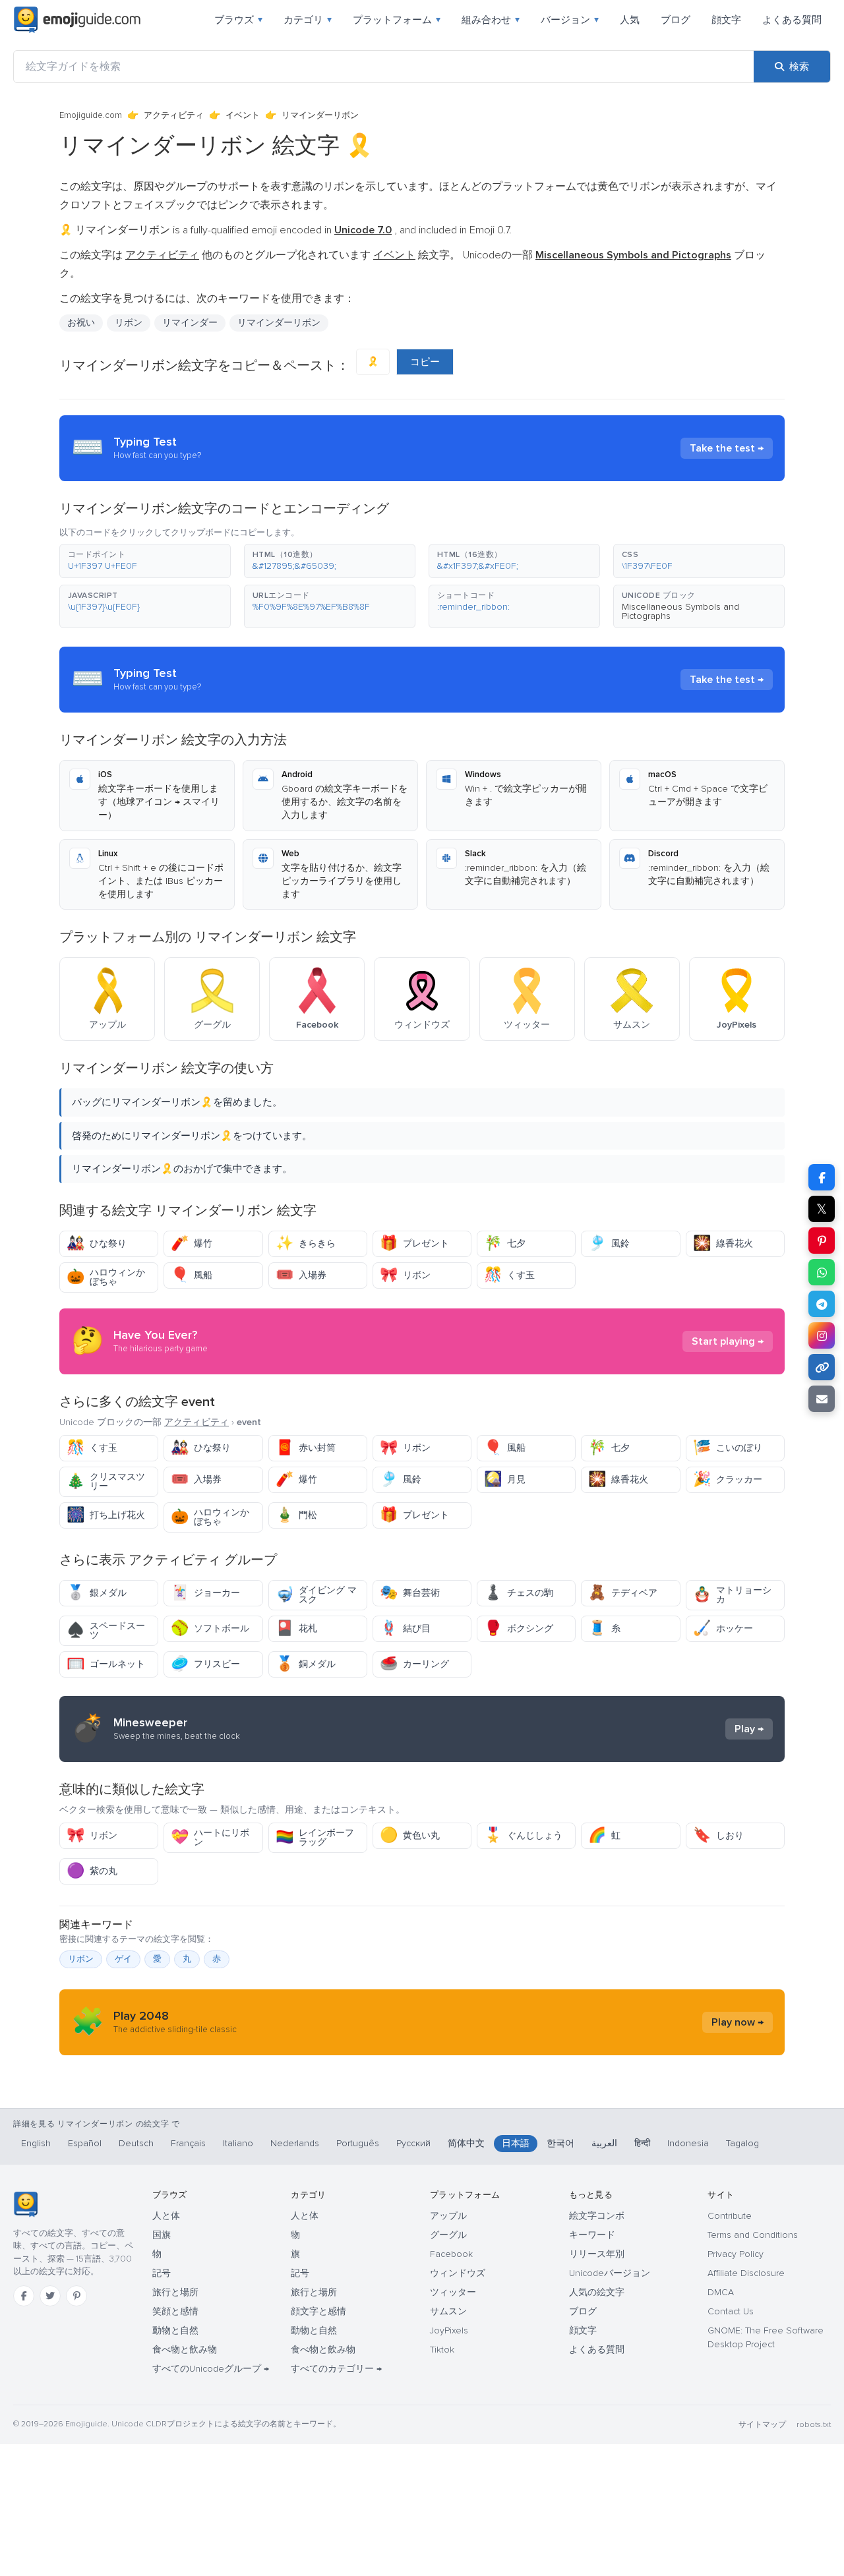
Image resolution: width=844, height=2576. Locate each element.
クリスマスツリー (106, 1481)
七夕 (505, 1244)
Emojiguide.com (91, 115)
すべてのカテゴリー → (336, 2369)
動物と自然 (175, 2330)
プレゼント (414, 1244)
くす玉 (509, 1275)
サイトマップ (762, 2425)
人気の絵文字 (597, 2292)
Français (188, 2143)
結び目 (405, 1628)
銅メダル (306, 1664)
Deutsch (136, 2143)
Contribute (730, 2216)
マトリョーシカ (732, 1595)
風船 (192, 1275)
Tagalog (742, 2143)
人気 (630, 20)
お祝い (81, 323)
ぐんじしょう (523, 1835)
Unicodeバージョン (610, 2273)
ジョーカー (205, 1593)
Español (85, 2143)
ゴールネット (106, 1664)
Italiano (238, 2143)
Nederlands (295, 2143)
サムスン (448, 2311)
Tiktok (442, 2350)
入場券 (301, 1275)
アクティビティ (174, 115)
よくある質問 (792, 20)
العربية (604, 2143)
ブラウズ (238, 20)
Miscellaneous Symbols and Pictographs (680, 611)
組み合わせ (491, 20)
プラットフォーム (397, 20)
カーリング (414, 1664)
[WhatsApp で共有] (822, 1272)
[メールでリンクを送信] (822, 1399)
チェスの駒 (519, 1593)
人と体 (166, 2216)
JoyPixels (449, 2330)
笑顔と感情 (175, 2311)
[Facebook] (24, 2296)
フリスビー (205, 1664)
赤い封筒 (306, 1448)
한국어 (560, 2143)
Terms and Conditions (753, 2235)
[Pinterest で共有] (822, 1241)
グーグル (448, 2235)
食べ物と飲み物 (185, 2350)
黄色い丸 (410, 1835)
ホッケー (723, 1628)
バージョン (570, 20)
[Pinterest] (76, 2296)
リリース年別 (597, 2254)
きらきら (306, 1244)
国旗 (162, 2235)
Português (358, 2143)
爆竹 (192, 1244)
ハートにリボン (210, 1837)
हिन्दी (642, 2143)
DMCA (721, 2292)
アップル (448, 2216)
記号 (162, 2273)
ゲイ (123, 1959)
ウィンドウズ (458, 2273)
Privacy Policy (736, 2254)
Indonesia (688, 2143)
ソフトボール (210, 1628)
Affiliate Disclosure (746, 2273)
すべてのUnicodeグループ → (211, 2369)
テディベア (623, 1593)
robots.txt (814, 2425)
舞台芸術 (410, 1593)
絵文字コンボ (597, 2216)
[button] (145, 561)
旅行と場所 (175, 2292)
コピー (425, 362)
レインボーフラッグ (315, 1837)
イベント (243, 115)
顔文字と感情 (318, 2311)
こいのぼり (728, 1448)
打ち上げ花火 (106, 1515)
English (36, 2143)
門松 (296, 1515)
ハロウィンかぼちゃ (106, 1277)
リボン (405, 1275)
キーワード (592, 2235)
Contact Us (731, 2311)
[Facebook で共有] (822, 1177)
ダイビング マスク (316, 1595)
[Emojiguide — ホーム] (25, 2204)
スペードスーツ (106, 1630)
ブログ (676, 20)
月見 (505, 1479)
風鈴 (609, 1244)
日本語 (516, 2143)
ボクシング (519, 1628)
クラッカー (728, 1479)
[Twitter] (50, 2296)
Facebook (451, 2254)
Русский (413, 2143)
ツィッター (453, 2292)
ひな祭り (97, 1244)
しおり (718, 1835)
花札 (296, 1628)
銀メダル (97, 1593)
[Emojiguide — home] (77, 20)
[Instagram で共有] (822, 1335)
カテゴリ (308, 20)
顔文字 (726, 20)
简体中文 (466, 2143)
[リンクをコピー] (822, 1367)
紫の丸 (92, 1871)
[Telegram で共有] (822, 1304)
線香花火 (723, 1244)
